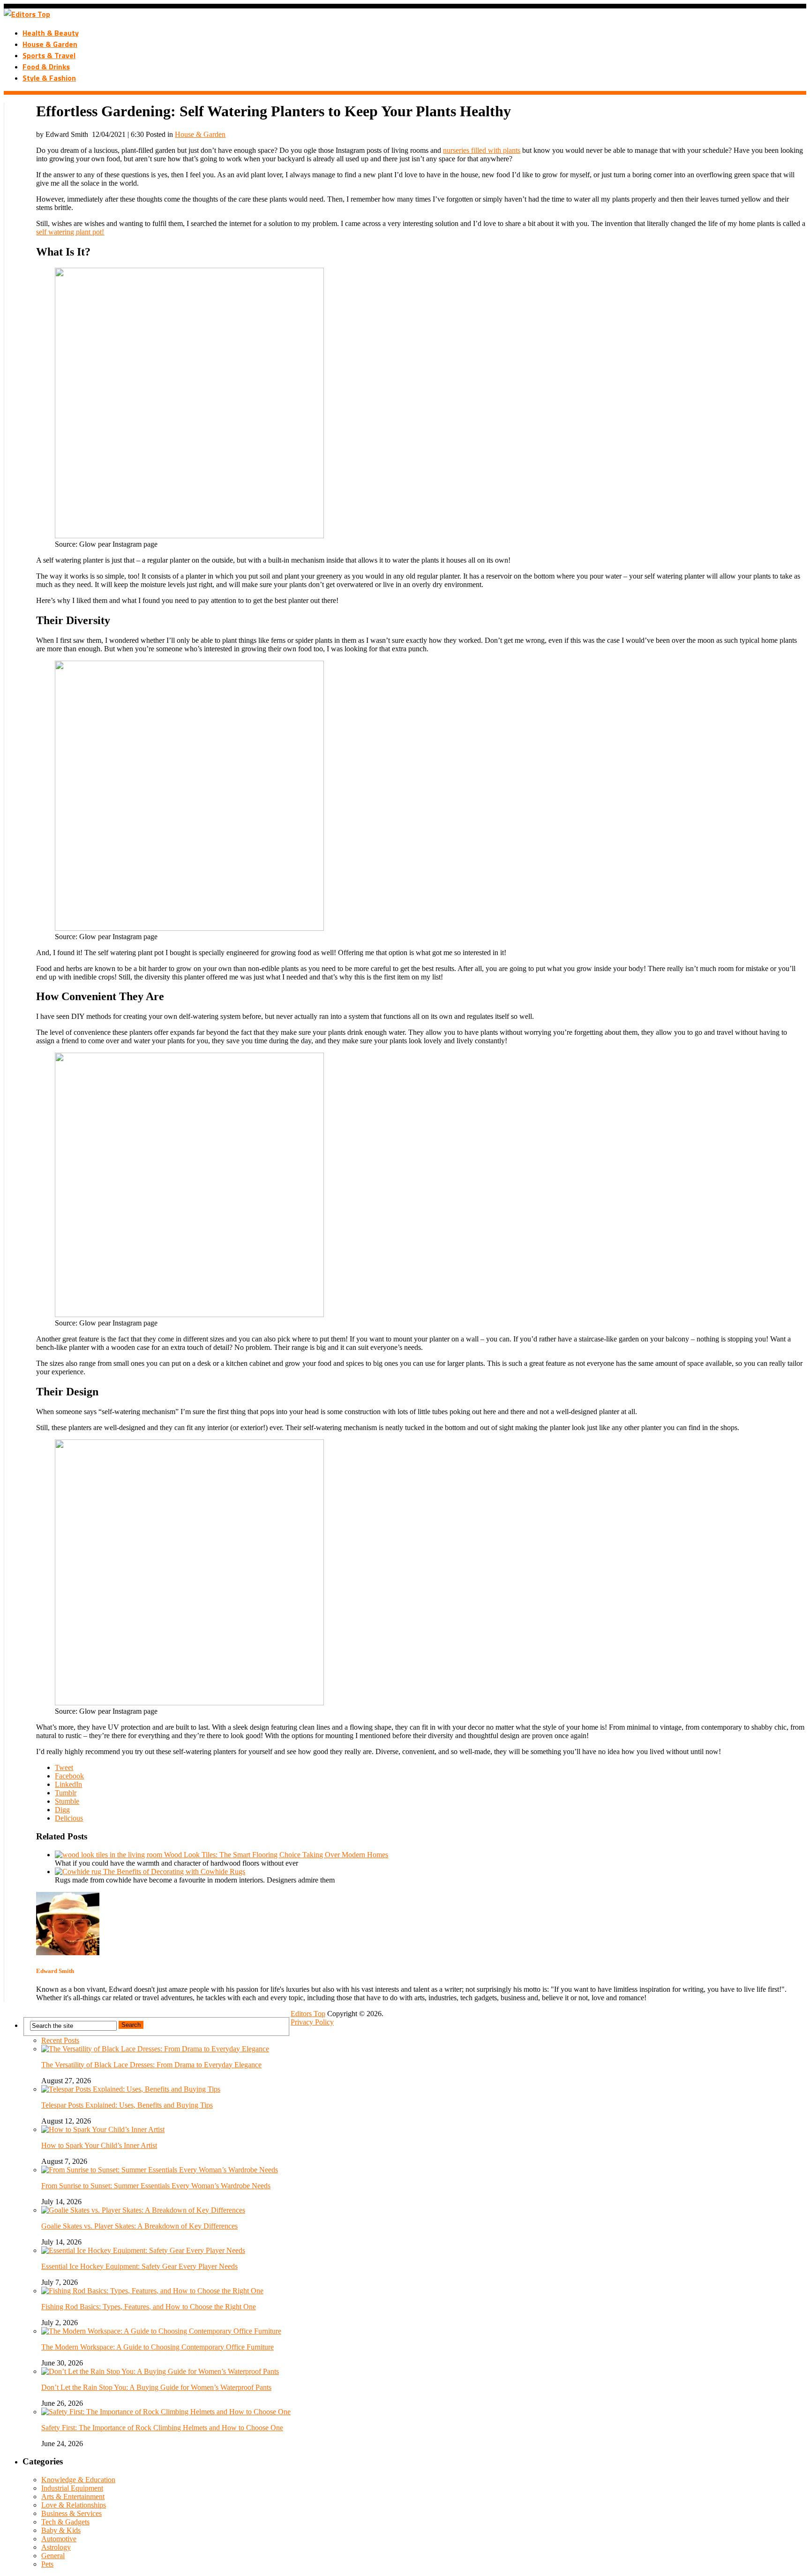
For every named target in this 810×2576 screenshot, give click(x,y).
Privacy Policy (312, 2022)
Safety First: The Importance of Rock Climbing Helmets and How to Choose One (162, 2428)
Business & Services (71, 2513)
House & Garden (50, 44)
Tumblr (66, 1793)
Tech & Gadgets (65, 2522)
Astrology (56, 2547)
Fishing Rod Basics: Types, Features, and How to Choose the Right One (149, 2307)
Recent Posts (60, 2040)
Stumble (67, 1801)
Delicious (69, 1818)
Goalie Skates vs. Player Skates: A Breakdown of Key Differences (139, 2226)
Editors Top (308, 2014)
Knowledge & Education (78, 2480)
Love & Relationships (74, 2505)
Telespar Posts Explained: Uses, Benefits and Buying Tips (127, 2105)
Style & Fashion (49, 78)
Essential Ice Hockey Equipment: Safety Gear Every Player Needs (139, 2266)
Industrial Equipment (72, 2488)
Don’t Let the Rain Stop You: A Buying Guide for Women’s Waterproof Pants (156, 2387)
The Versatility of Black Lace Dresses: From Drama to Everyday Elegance (151, 2065)
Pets (47, 2564)
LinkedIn (68, 1784)
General (53, 2556)
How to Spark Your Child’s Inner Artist (99, 2145)
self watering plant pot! (70, 232)
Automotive (59, 2539)
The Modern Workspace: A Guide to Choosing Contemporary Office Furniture (157, 2347)
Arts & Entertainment (73, 2497)
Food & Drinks (46, 67)
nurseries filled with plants (482, 150)
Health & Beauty (51, 33)
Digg (62, 1810)
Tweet (64, 1767)
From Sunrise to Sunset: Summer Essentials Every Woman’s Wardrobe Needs (156, 2186)
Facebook (69, 1776)
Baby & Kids (61, 2530)
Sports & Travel (49, 55)
